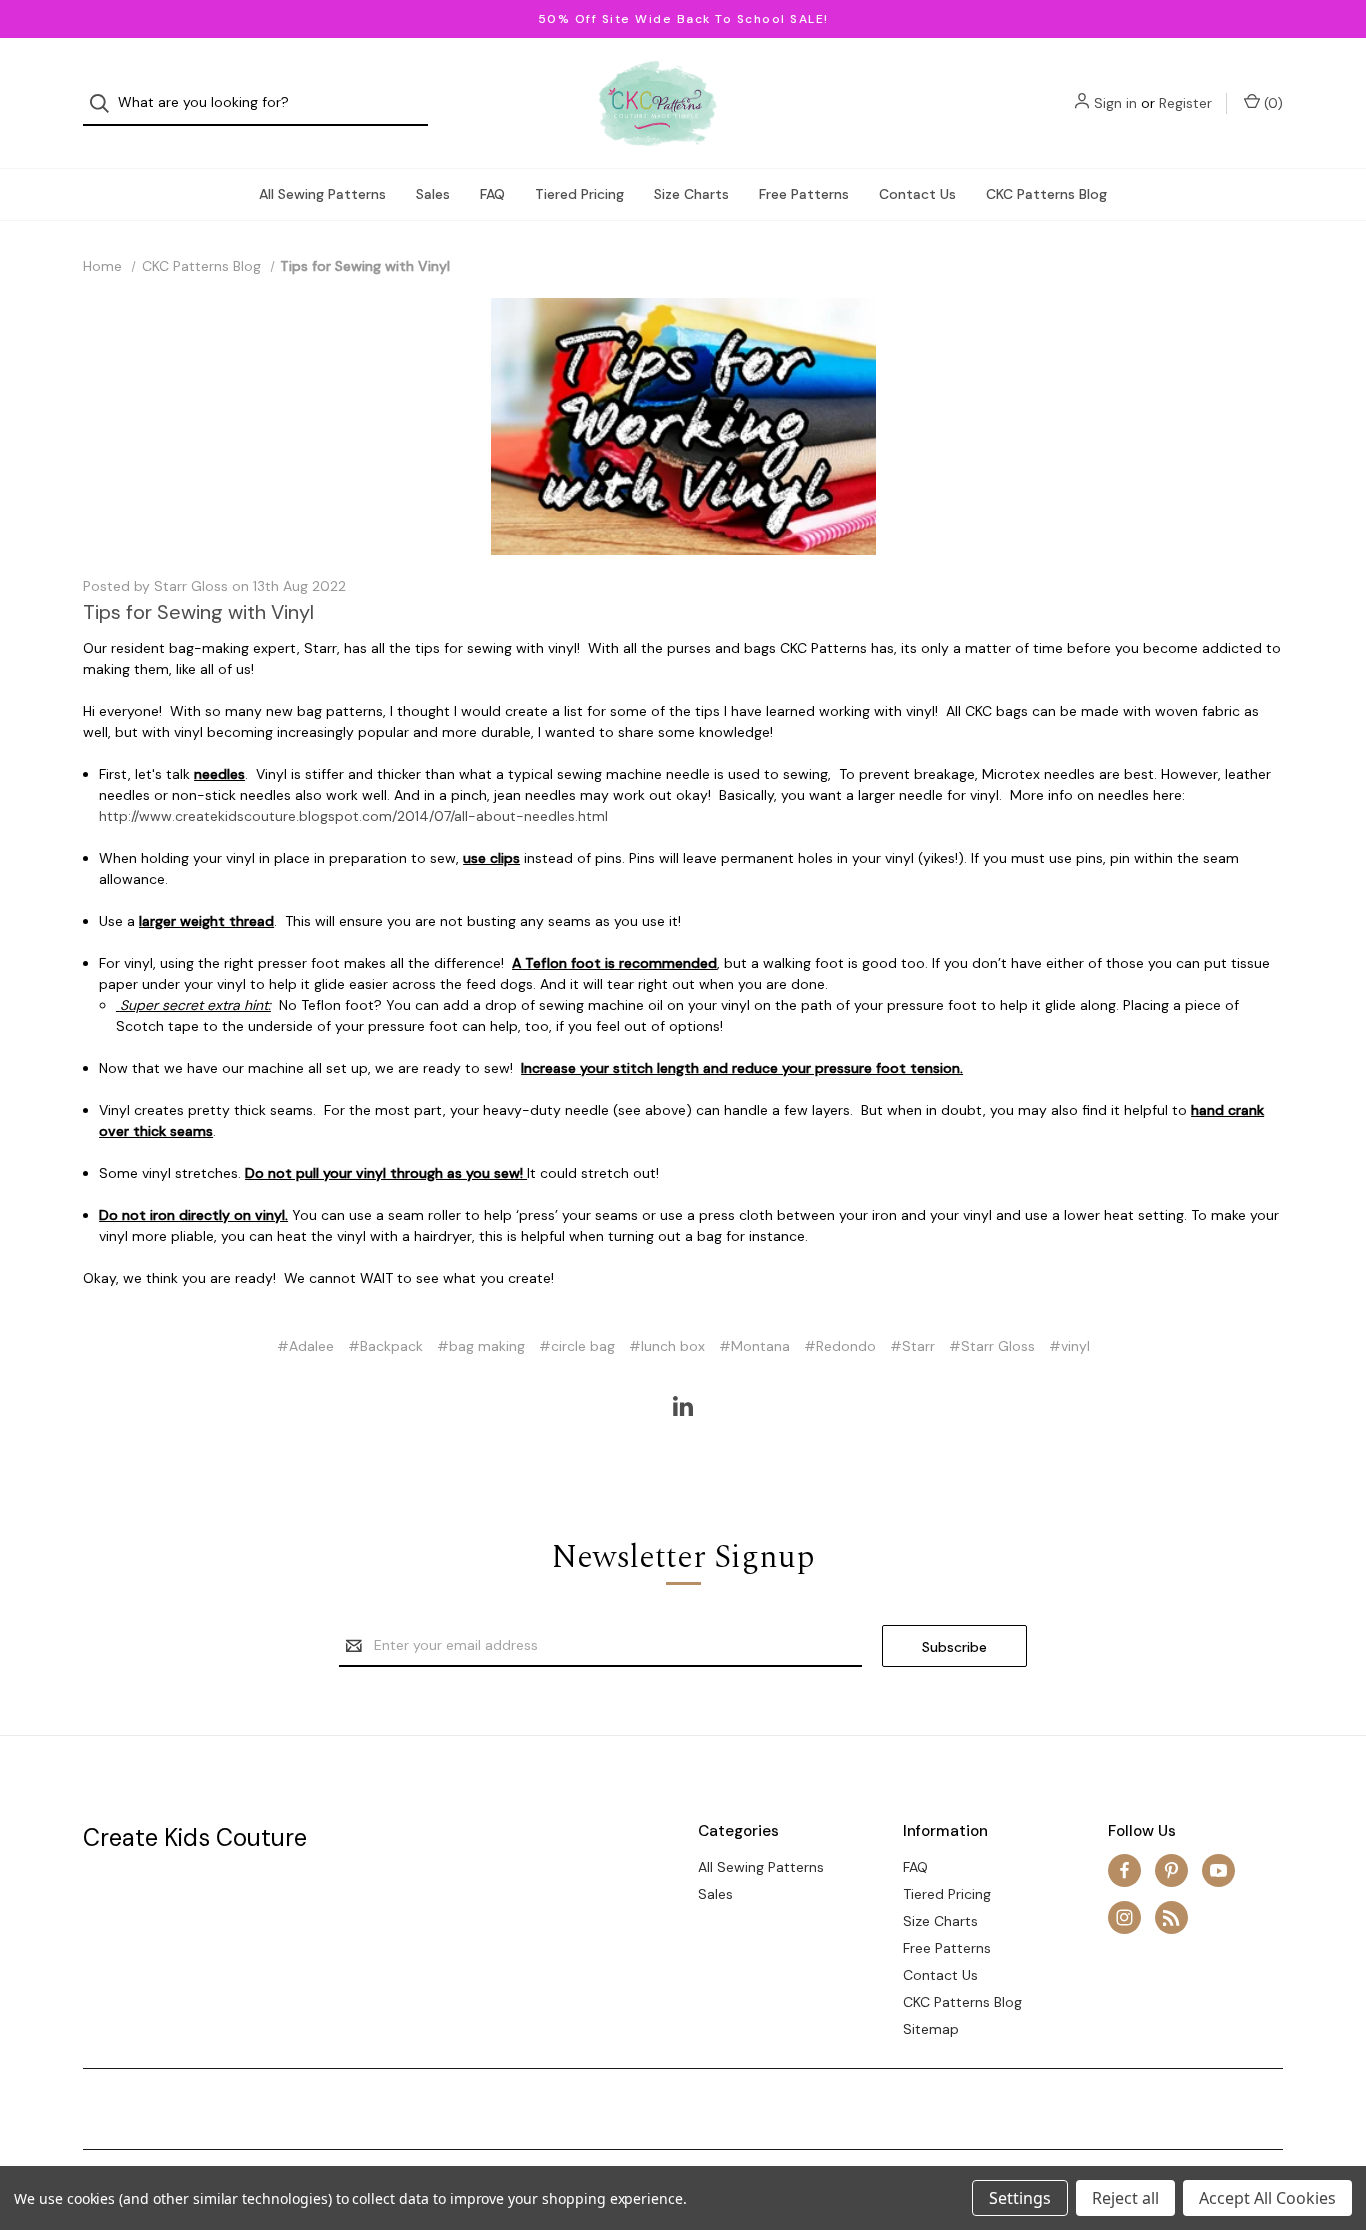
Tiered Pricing (579, 194)
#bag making (481, 1346)
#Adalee (305, 1346)
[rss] (1171, 1917)
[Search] (105, 103)
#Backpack (385, 1346)
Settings (1020, 2198)
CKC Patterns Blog (1046, 194)
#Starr (912, 1346)
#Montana (754, 1346)
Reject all (1125, 2198)
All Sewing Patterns (322, 194)
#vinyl (1069, 1346)
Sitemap (931, 2029)
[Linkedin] (683, 1406)
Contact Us (917, 194)
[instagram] (1124, 1917)
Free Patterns (804, 194)
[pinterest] (1171, 1870)
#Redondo (840, 1346)
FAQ (492, 194)
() (1271, 103)
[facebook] (1124, 1870)
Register (1185, 103)
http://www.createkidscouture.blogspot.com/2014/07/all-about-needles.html (353, 816)
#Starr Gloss (992, 1346)
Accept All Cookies (1267, 2198)
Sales (433, 194)
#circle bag (577, 1346)
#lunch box (667, 1346)
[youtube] (1218, 1870)
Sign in (1115, 103)
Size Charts (691, 194)
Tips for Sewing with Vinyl (198, 612)
